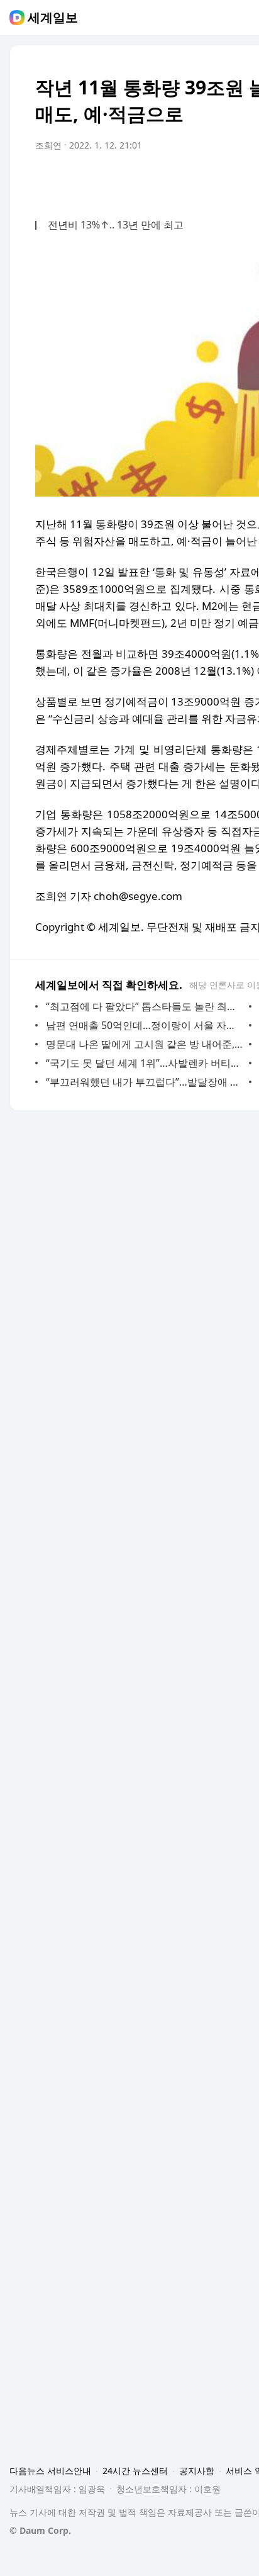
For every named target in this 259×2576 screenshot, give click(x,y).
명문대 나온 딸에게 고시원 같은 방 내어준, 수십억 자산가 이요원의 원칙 (144, 1044)
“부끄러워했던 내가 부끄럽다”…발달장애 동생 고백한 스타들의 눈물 (144, 1082)
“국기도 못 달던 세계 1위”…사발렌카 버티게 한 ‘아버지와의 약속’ (144, 1063)
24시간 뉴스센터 (135, 2471)
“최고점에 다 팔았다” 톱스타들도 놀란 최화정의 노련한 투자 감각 (144, 1006)
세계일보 (53, 18)
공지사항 (197, 2471)
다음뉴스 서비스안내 (50, 2471)
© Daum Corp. (40, 2530)
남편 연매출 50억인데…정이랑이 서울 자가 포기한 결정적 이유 (144, 1025)
